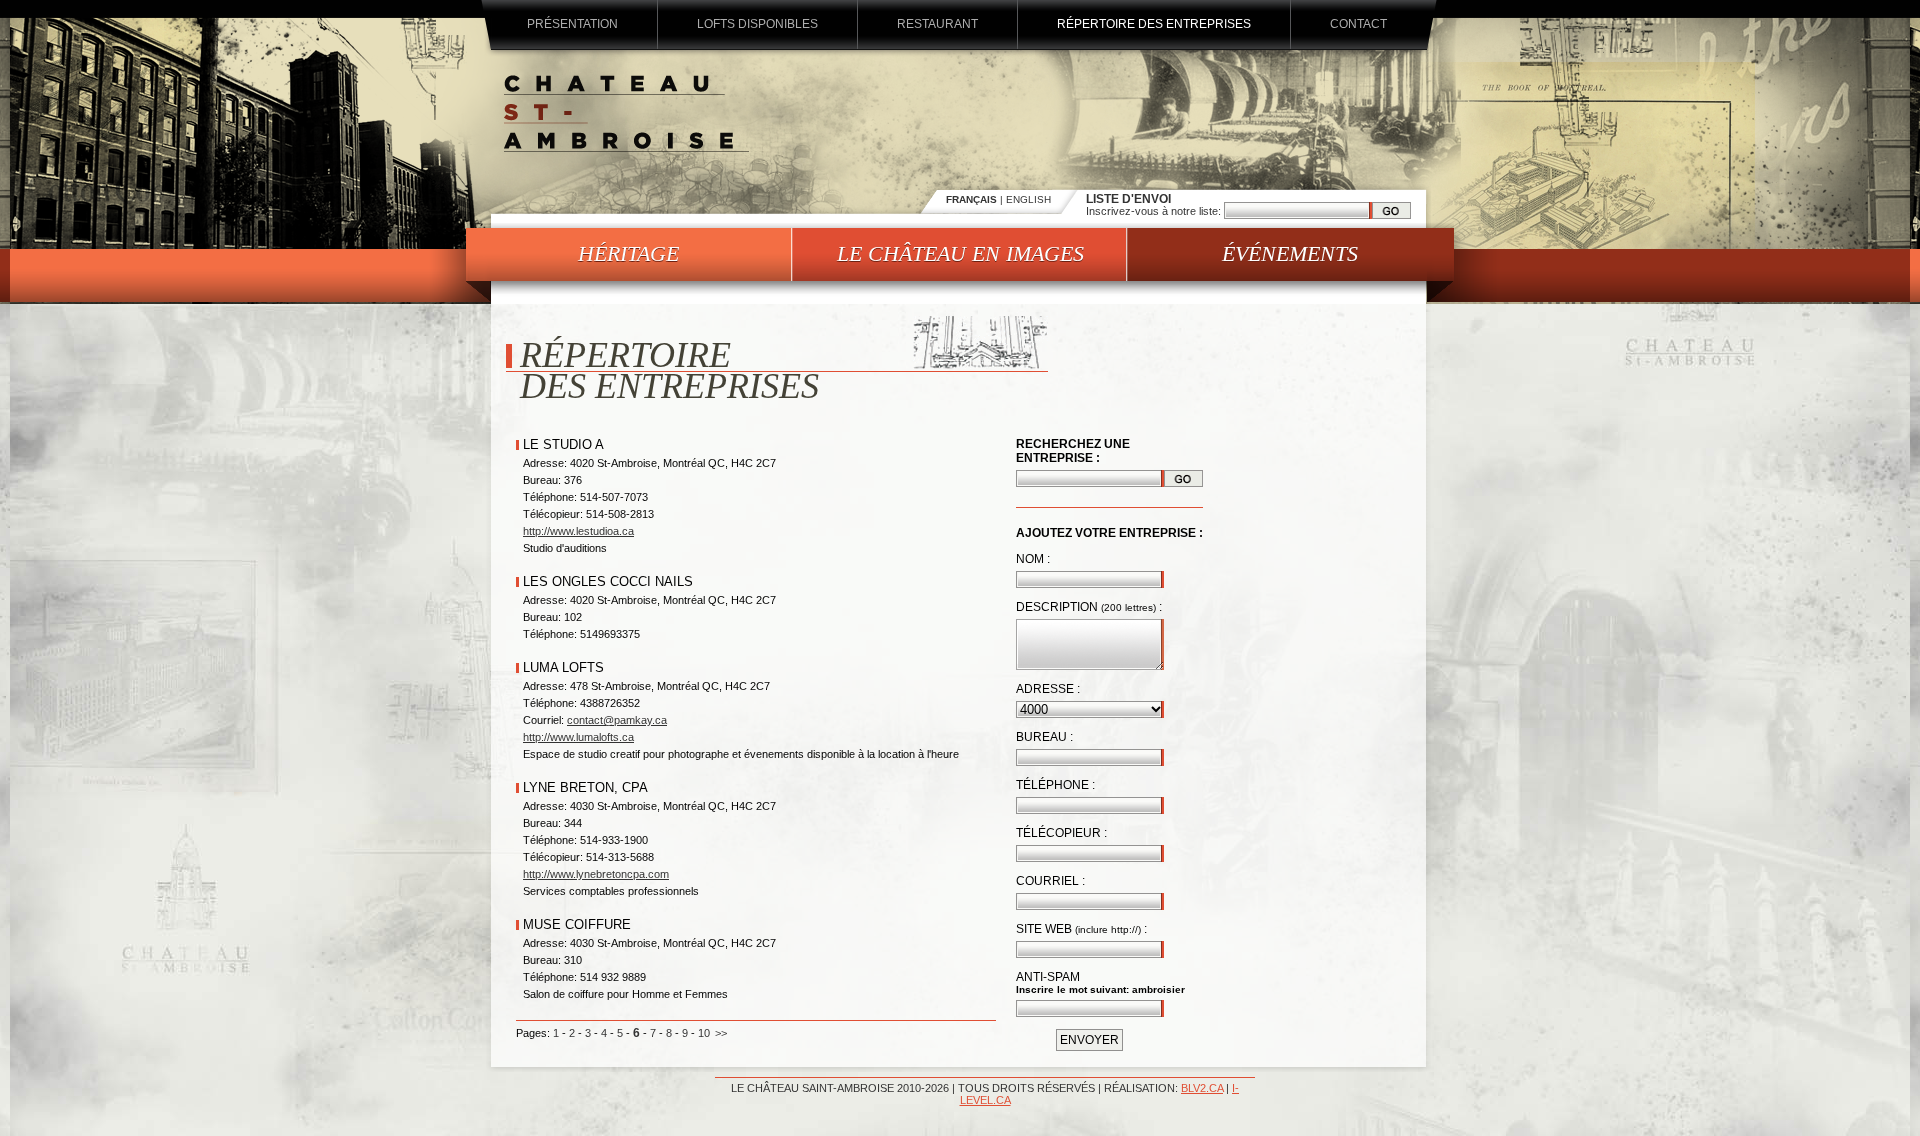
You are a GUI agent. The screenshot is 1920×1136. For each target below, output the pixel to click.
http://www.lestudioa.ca (578, 531)
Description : (1089, 607)
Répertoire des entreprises (1154, 24)
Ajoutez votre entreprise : (1109, 533)
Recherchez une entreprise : (1073, 451)
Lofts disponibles (757, 24)
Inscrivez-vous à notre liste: (1155, 211)
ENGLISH (1028, 199)
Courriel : (1050, 881)
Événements (1290, 253)
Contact (1358, 24)
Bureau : (1044, 737)
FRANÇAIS (971, 199)
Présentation (572, 24)
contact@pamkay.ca (617, 720)
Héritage (628, 253)
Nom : (1033, 559)
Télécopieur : (1061, 833)
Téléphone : (1055, 785)
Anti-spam (1048, 977)
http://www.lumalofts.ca (578, 737)
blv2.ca (1202, 1088)
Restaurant (937, 24)
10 (704, 1033)
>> (721, 1033)
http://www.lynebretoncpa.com (596, 874)
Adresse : (1048, 689)
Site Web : (1081, 929)
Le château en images (960, 253)
